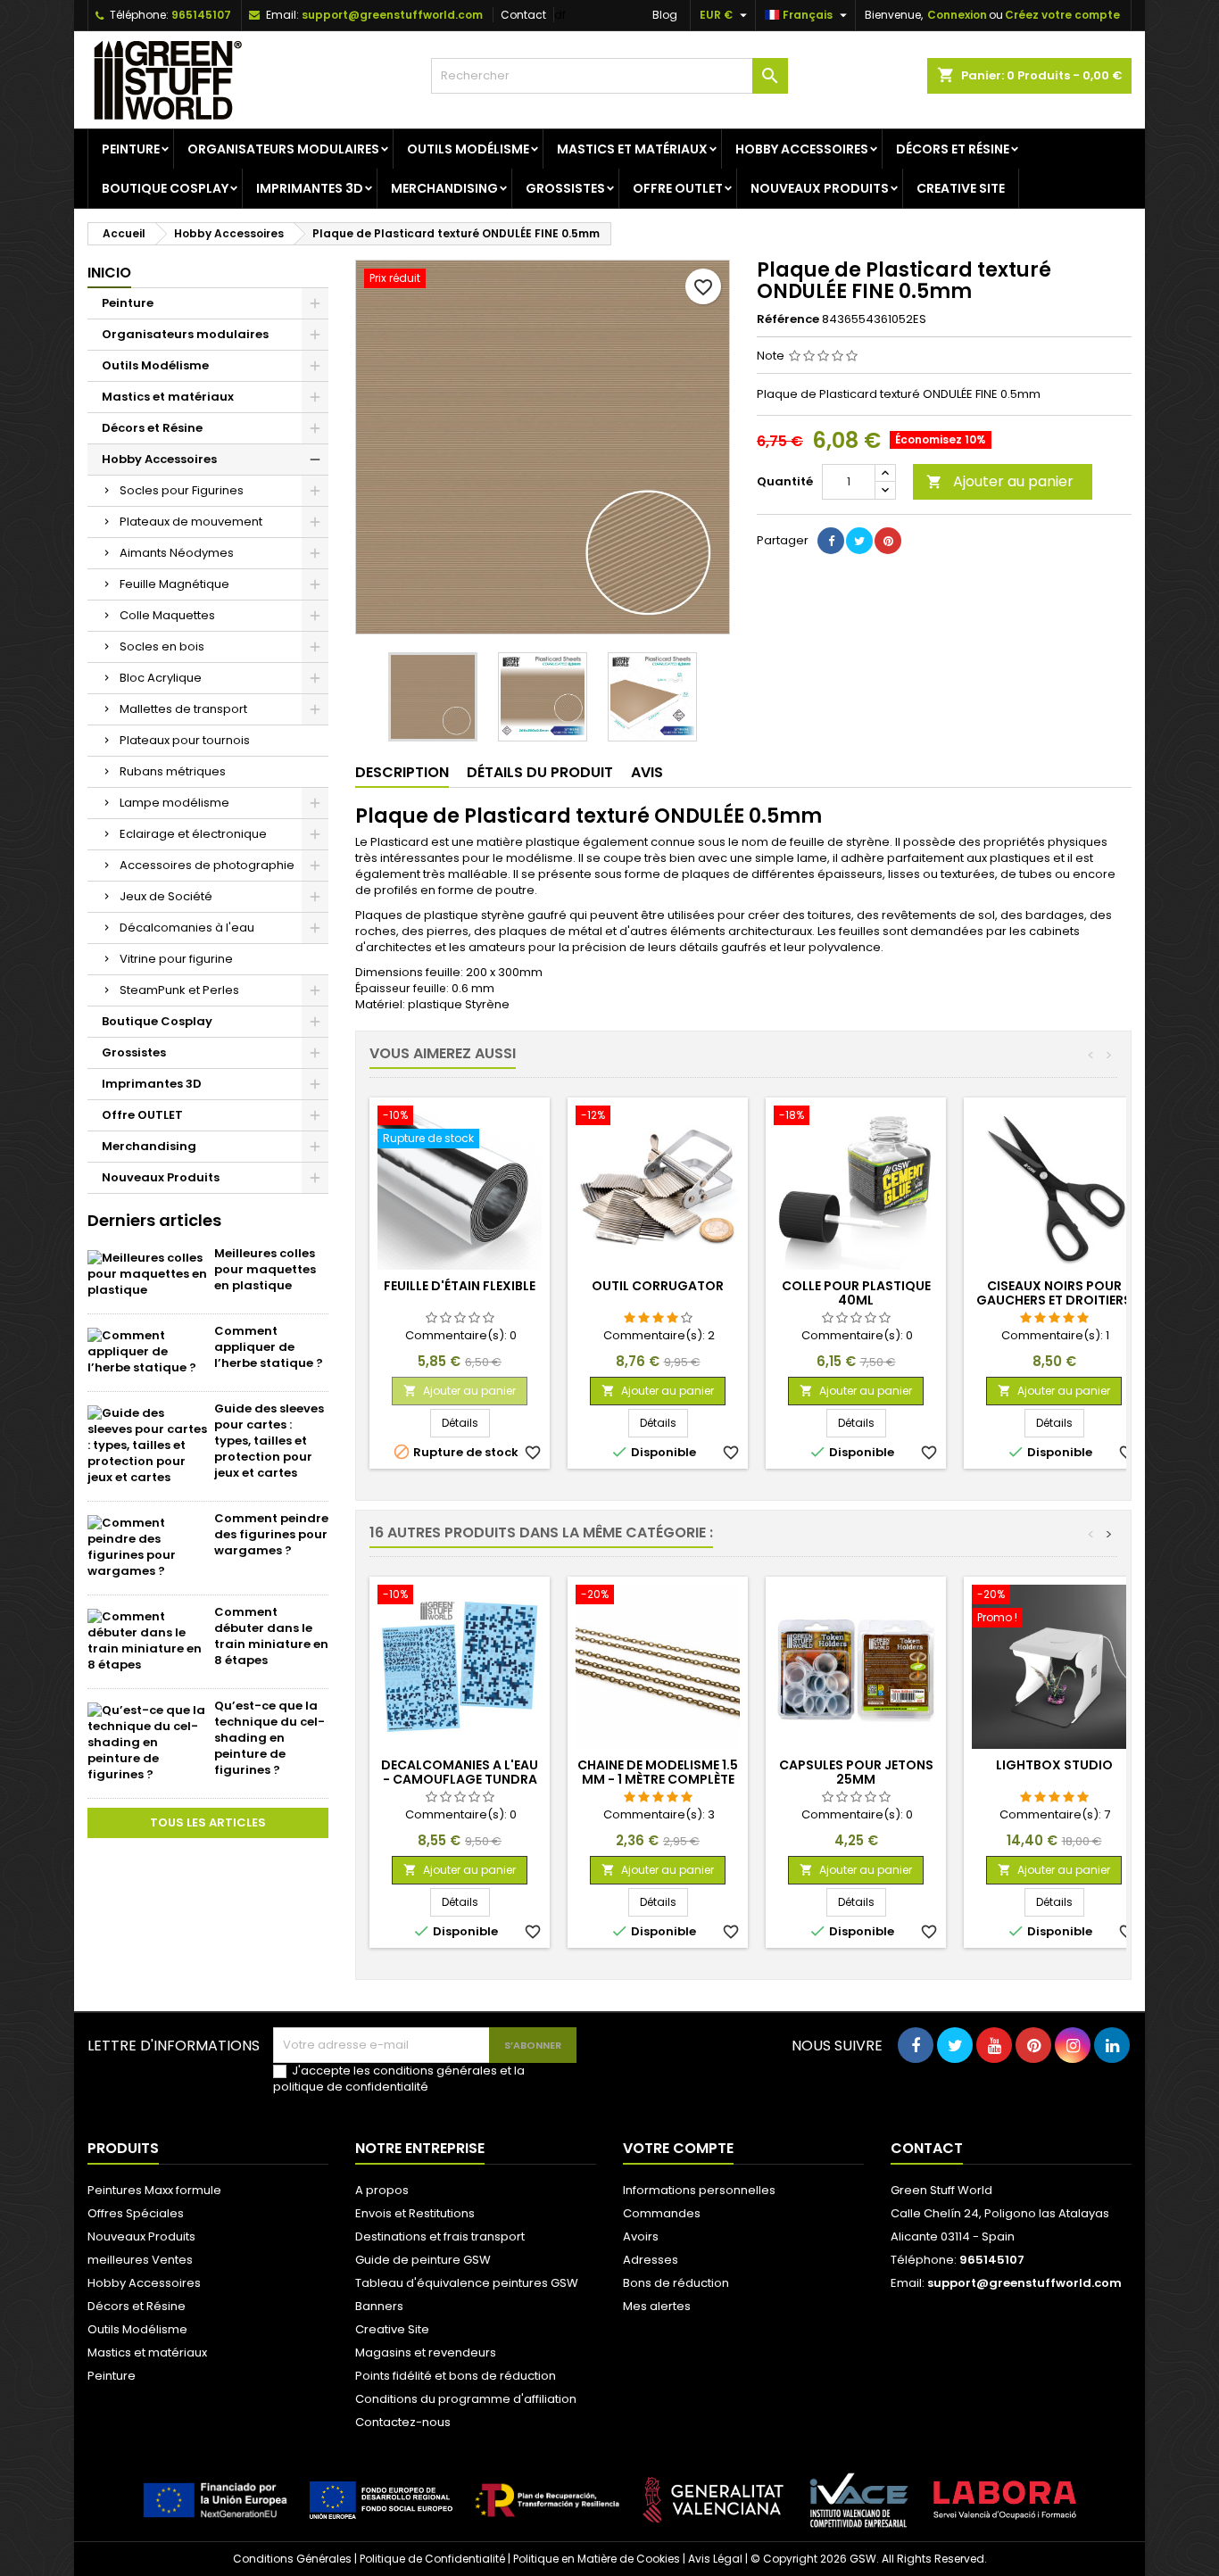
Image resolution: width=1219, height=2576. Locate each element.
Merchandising (444, 188)
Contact (523, 15)
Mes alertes (657, 2306)
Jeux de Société (166, 896)
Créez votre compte (1062, 15)
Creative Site (961, 188)
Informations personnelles (699, 2190)
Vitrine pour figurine (176, 959)
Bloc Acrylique (161, 678)
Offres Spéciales (136, 2213)
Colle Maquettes (167, 615)
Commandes (662, 2213)
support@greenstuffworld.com (392, 15)
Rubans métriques (173, 771)
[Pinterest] (888, 541)
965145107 (201, 15)
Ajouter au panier (1000, 481)
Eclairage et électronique (193, 834)
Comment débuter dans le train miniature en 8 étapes (271, 1636)
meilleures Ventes (140, 2260)
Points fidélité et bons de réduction (456, 2376)
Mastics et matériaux (632, 149)
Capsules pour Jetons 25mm (856, 1772)
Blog (665, 15)
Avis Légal (715, 2559)
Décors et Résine (953, 149)
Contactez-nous (403, 2422)
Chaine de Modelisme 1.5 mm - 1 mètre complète (658, 1772)
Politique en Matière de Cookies (597, 2559)
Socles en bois (162, 646)
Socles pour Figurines (182, 490)
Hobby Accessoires (802, 149)
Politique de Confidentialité (432, 2559)
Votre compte (678, 2148)
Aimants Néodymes (177, 553)
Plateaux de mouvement (191, 522)
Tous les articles (208, 1822)
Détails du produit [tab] (540, 772)
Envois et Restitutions (415, 2213)
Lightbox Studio (1054, 1765)
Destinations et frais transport (440, 2236)
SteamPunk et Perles (179, 990)
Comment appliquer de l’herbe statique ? (269, 1347)
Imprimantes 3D (310, 188)
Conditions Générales (292, 2559)
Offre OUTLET (678, 188)
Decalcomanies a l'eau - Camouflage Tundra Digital (460, 1779)
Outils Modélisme (468, 149)
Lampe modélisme (174, 803)
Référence (788, 319)
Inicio (109, 273)
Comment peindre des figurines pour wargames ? (271, 1534)
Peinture (131, 149)
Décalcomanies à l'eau (187, 928)
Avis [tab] (647, 772)
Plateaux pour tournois (185, 740)
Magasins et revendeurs (426, 2352)
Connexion (957, 15)
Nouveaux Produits (820, 188)
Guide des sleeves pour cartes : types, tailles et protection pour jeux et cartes (269, 1441)
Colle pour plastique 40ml (856, 1293)
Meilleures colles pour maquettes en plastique (265, 1269)
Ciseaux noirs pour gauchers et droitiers (1054, 1293)
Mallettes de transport (183, 709)
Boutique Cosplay (165, 188)
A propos (382, 2190)
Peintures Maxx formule (154, 2190)
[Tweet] (859, 541)
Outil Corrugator (658, 1286)
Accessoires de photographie (207, 865)
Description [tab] (402, 772)
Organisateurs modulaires (283, 149)
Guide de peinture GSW (423, 2260)
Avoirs (641, 2236)
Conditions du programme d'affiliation (466, 2399)
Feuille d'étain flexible (460, 1286)
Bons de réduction (676, 2283)
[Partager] (831, 541)
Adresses (651, 2260)
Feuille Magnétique (174, 584)
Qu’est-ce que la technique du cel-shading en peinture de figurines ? (270, 1738)
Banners (379, 2306)
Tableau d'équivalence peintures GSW (467, 2283)
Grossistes (565, 188)
